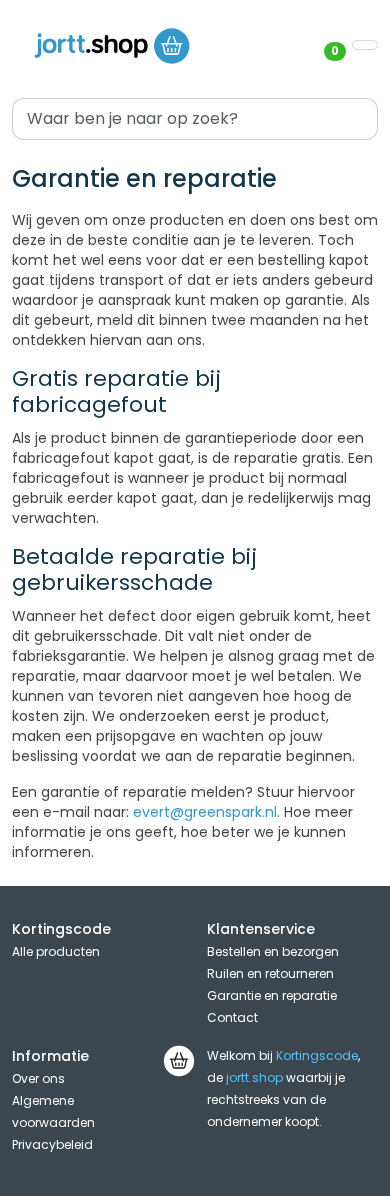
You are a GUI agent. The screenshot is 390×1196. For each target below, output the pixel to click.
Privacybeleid (52, 1144)
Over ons (38, 1078)
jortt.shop (254, 1077)
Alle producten (56, 951)
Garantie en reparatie (272, 995)
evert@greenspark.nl (205, 812)
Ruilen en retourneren (270, 973)
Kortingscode (317, 1055)
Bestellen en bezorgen (273, 951)
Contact (232, 1017)
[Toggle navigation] (365, 45)
